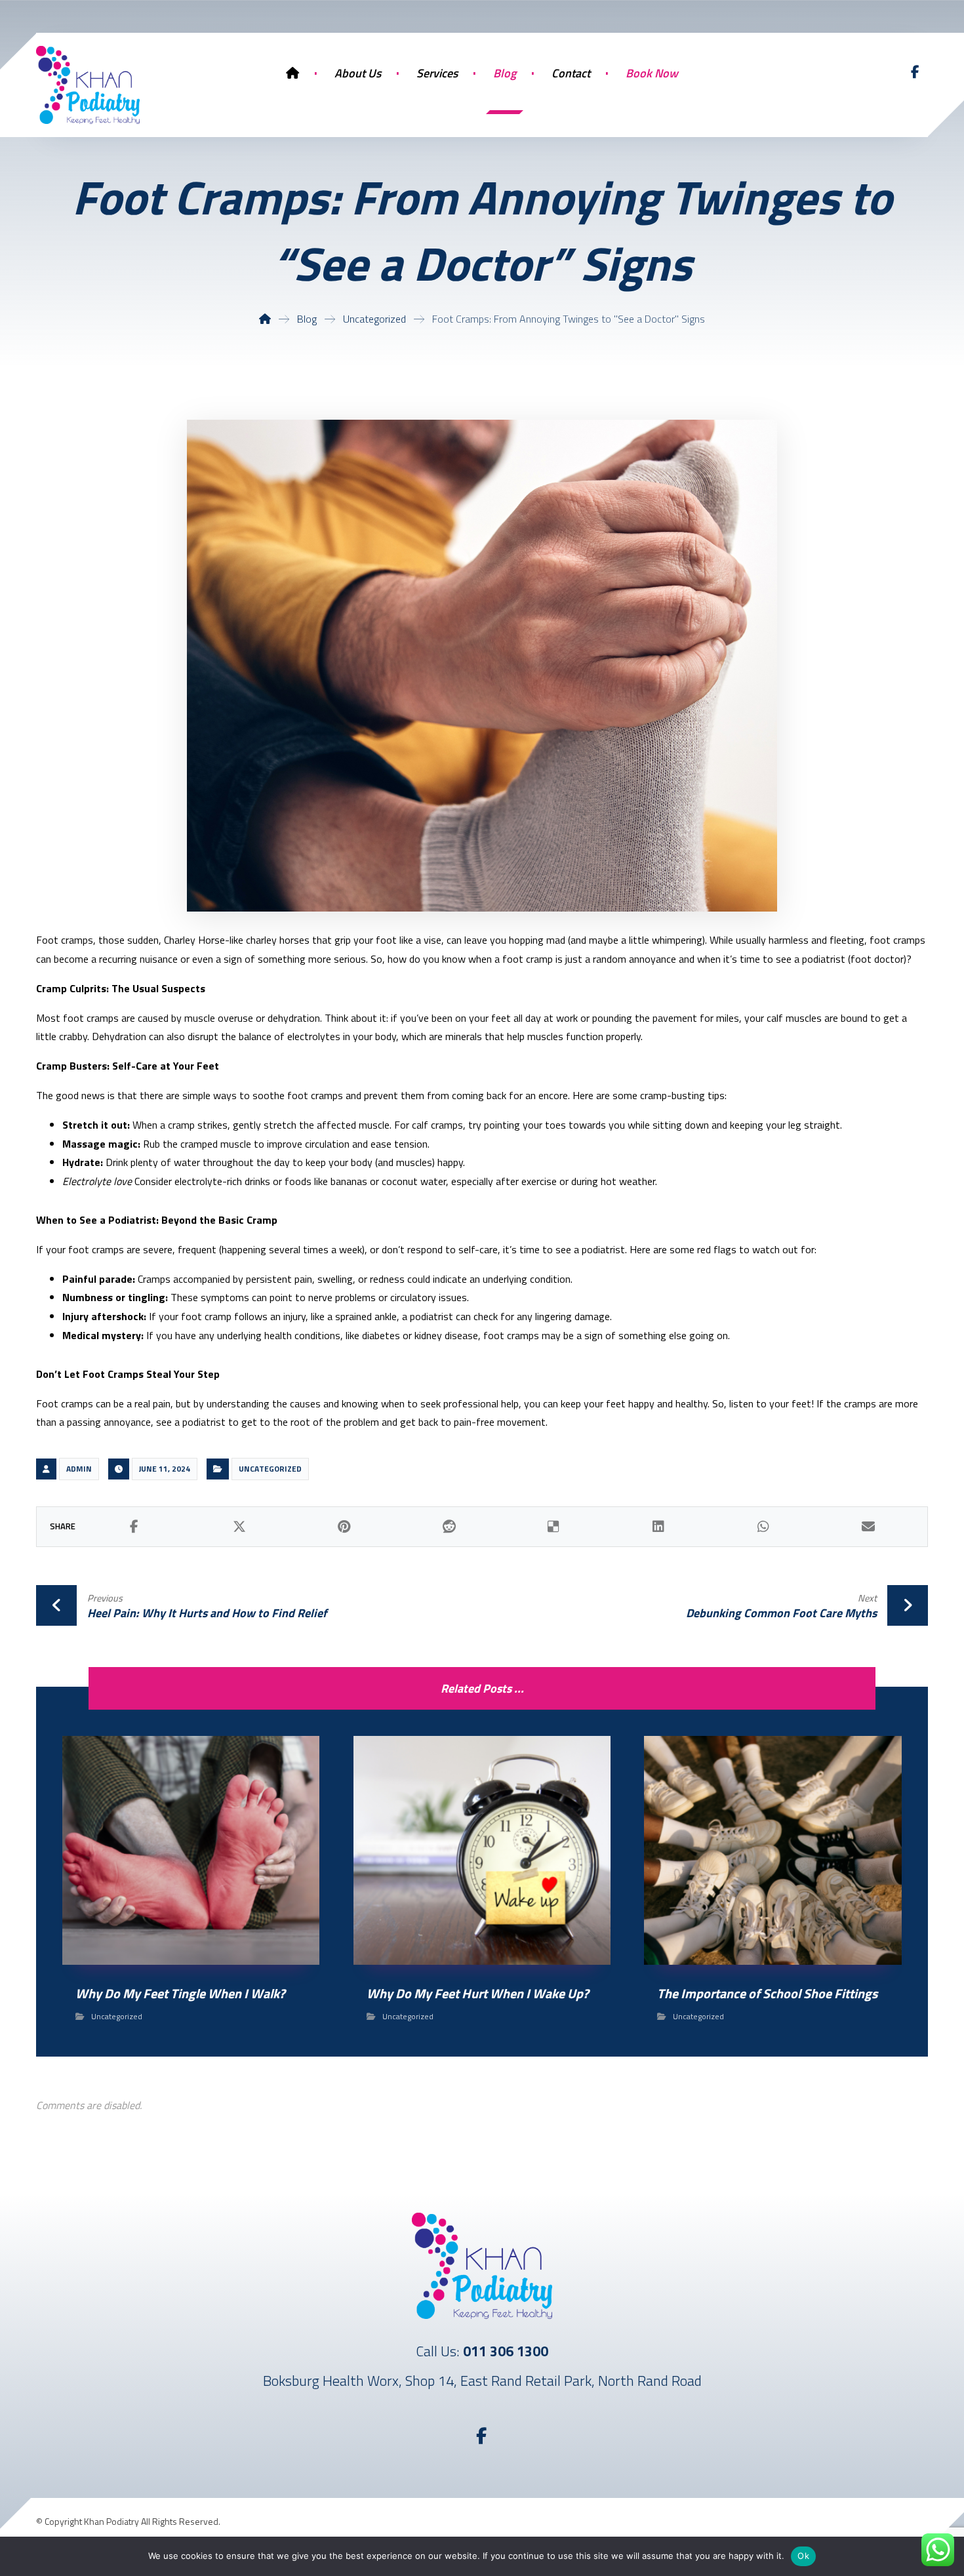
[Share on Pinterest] (344, 1527)
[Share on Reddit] (449, 1527)
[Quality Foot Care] (88, 85)
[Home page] (265, 319)
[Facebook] (915, 72)
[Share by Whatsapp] (763, 1527)
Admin (79, 1469)
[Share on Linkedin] (658, 1527)
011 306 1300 (506, 2351)
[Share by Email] (868, 1527)
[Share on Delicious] (554, 1527)
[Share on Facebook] (134, 1527)
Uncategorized (270, 1469)
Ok (803, 2556)
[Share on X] (239, 1527)
